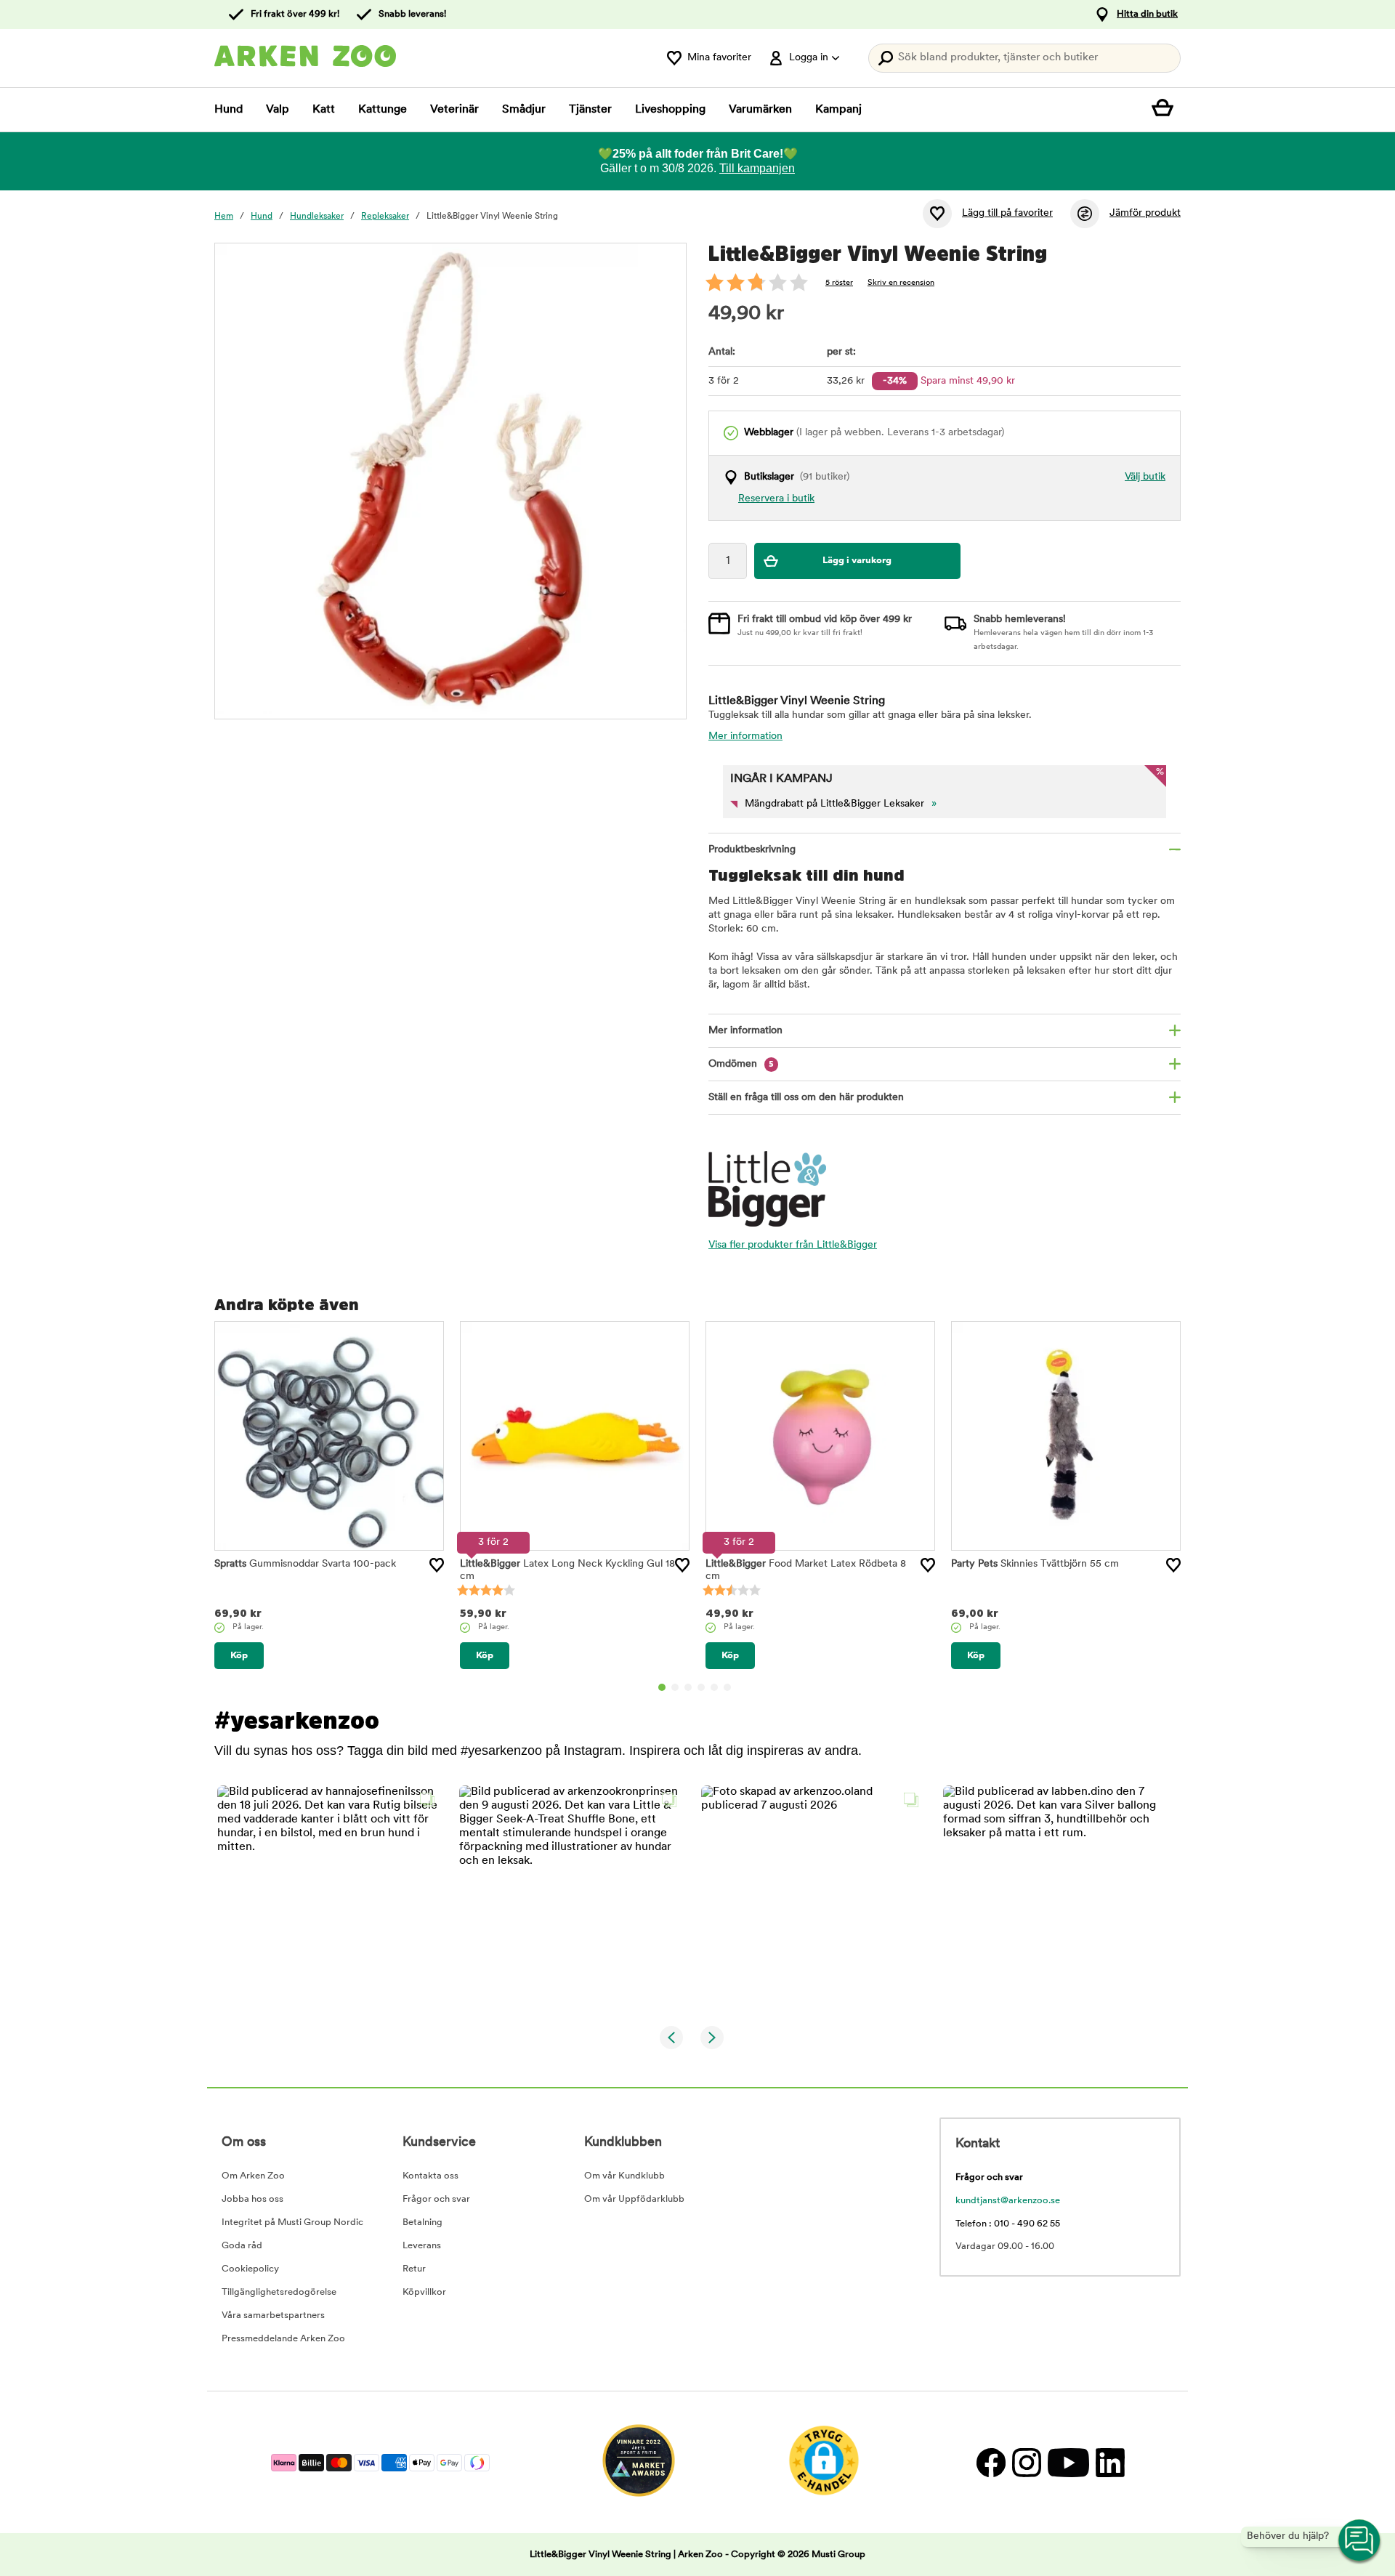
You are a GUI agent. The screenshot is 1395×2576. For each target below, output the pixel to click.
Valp (278, 110)
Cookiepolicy (250, 2269)
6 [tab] (727, 1687)
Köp (239, 1656)
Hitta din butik (1147, 14)
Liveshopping (670, 110)
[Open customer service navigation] (1360, 2541)
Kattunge (383, 110)
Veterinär (454, 110)
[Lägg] (437, 1565)
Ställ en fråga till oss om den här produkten (806, 1098)
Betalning (422, 2222)
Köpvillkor (424, 2292)
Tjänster (590, 110)
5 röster (839, 283)
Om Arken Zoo (253, 2176)
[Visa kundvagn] (1166, 110)
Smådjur (524, 110)
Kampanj (838, 110)
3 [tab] (688, 1687)
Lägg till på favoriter (1007, 213)
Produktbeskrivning (752, 850)
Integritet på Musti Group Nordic (292, 2222)
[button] (329, 1898)
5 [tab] (714, 1687)
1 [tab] (662, 1687)
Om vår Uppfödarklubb (634, 2199)
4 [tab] (701, 1687)
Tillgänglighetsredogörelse (279, 2292)
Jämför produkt (1145, 213)
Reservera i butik (776, 499)
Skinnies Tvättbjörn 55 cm (1035, 1564)
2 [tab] (675, 1687)
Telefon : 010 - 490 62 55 (1008, 2224)
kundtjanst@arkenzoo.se (1008, 2201)
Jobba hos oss (252, 2199)
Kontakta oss (430, 2176)
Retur (414, 2269)
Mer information (745, 736)
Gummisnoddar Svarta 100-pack (305, 1564)
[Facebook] (991, 2462)
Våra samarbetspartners (273, 2315)
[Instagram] (1026, 2462)
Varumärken (760, 110)
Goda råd (242, 2246)
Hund (229, 110)
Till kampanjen (757, 168)
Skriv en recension (901, 283)
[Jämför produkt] (1085, 214)
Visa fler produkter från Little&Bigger (793, 1245)
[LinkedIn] (1108, 2462)
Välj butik (1145, 477)
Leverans (422, 2246)
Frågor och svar (436, 2199)
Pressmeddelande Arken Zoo (283, 2339)
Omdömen (741, 1064)
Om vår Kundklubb (624, 2176)
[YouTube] (1068, 2462)
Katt (324, 110)
